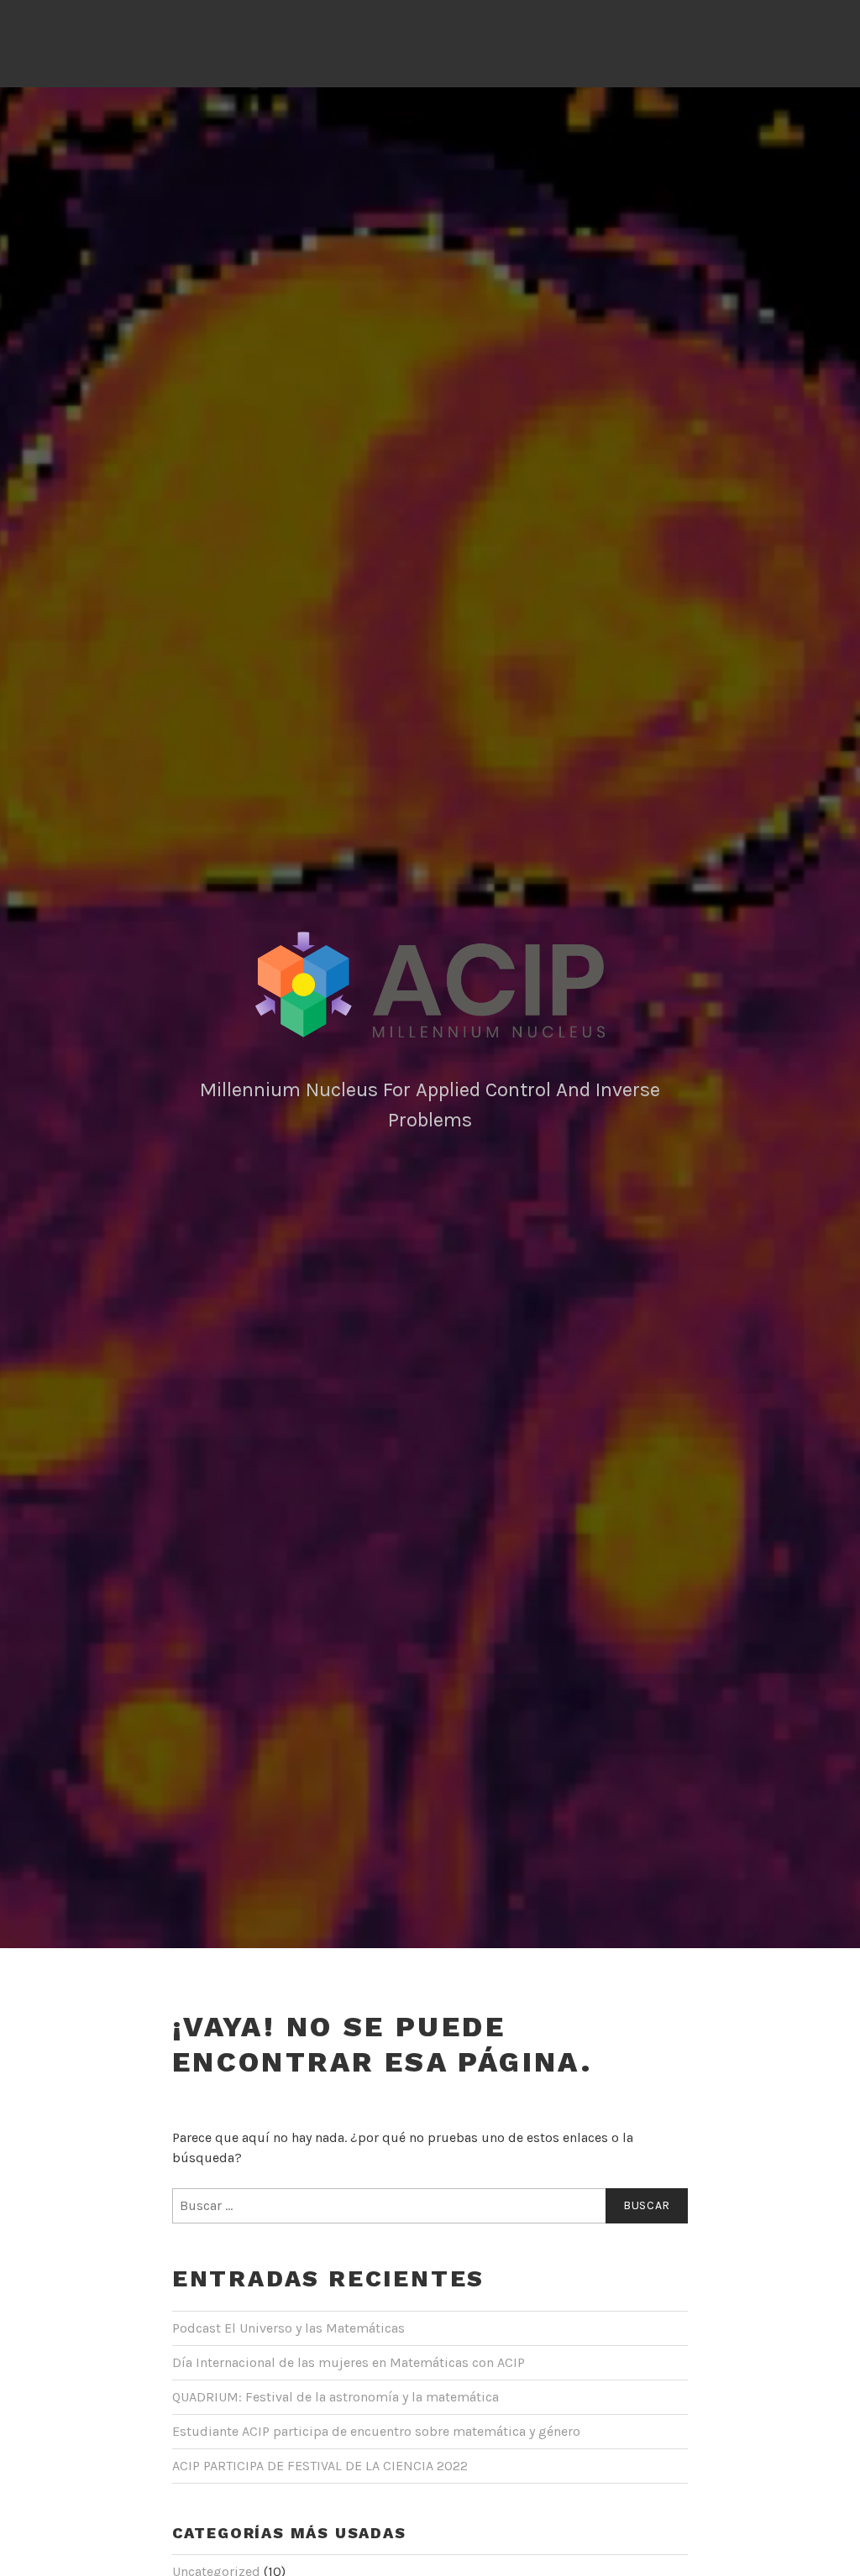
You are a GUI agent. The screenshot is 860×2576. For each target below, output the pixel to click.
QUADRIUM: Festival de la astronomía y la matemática (336, 2397)
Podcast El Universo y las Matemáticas (288, 2328)
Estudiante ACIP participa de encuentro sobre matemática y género (376, 2431)
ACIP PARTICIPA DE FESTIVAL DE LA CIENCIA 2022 (320, 2466)
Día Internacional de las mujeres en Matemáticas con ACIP (349, 2362)
